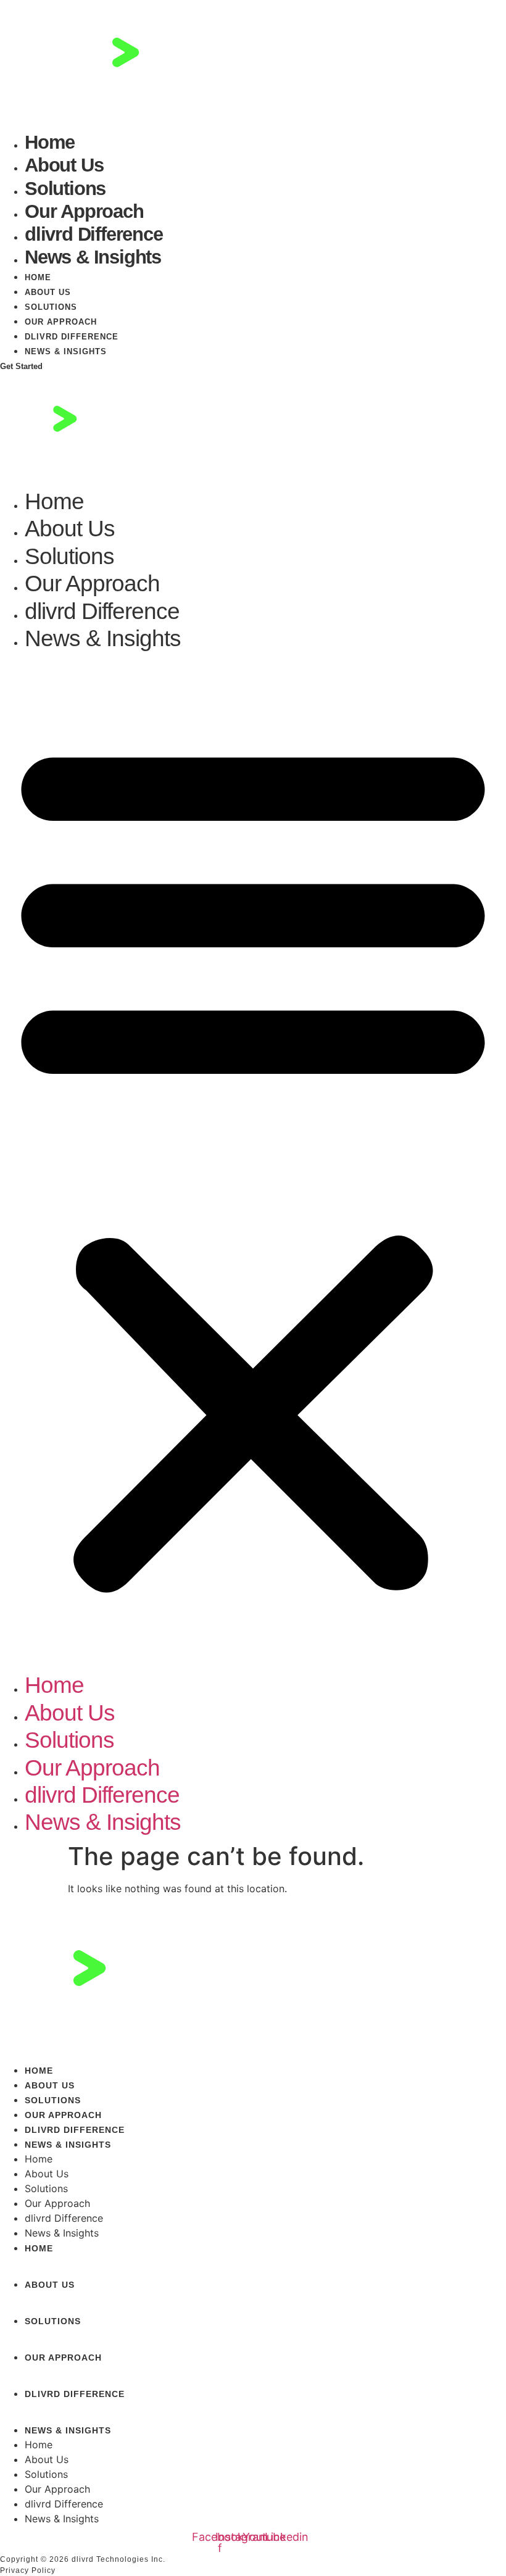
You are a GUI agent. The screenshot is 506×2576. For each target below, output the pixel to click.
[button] (253, 1162)
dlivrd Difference (94, 234)
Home (50, 142)
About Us (64, 165)
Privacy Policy (28, 2570)
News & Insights (93, 257)
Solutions (65, 189)
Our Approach (84, 211)
